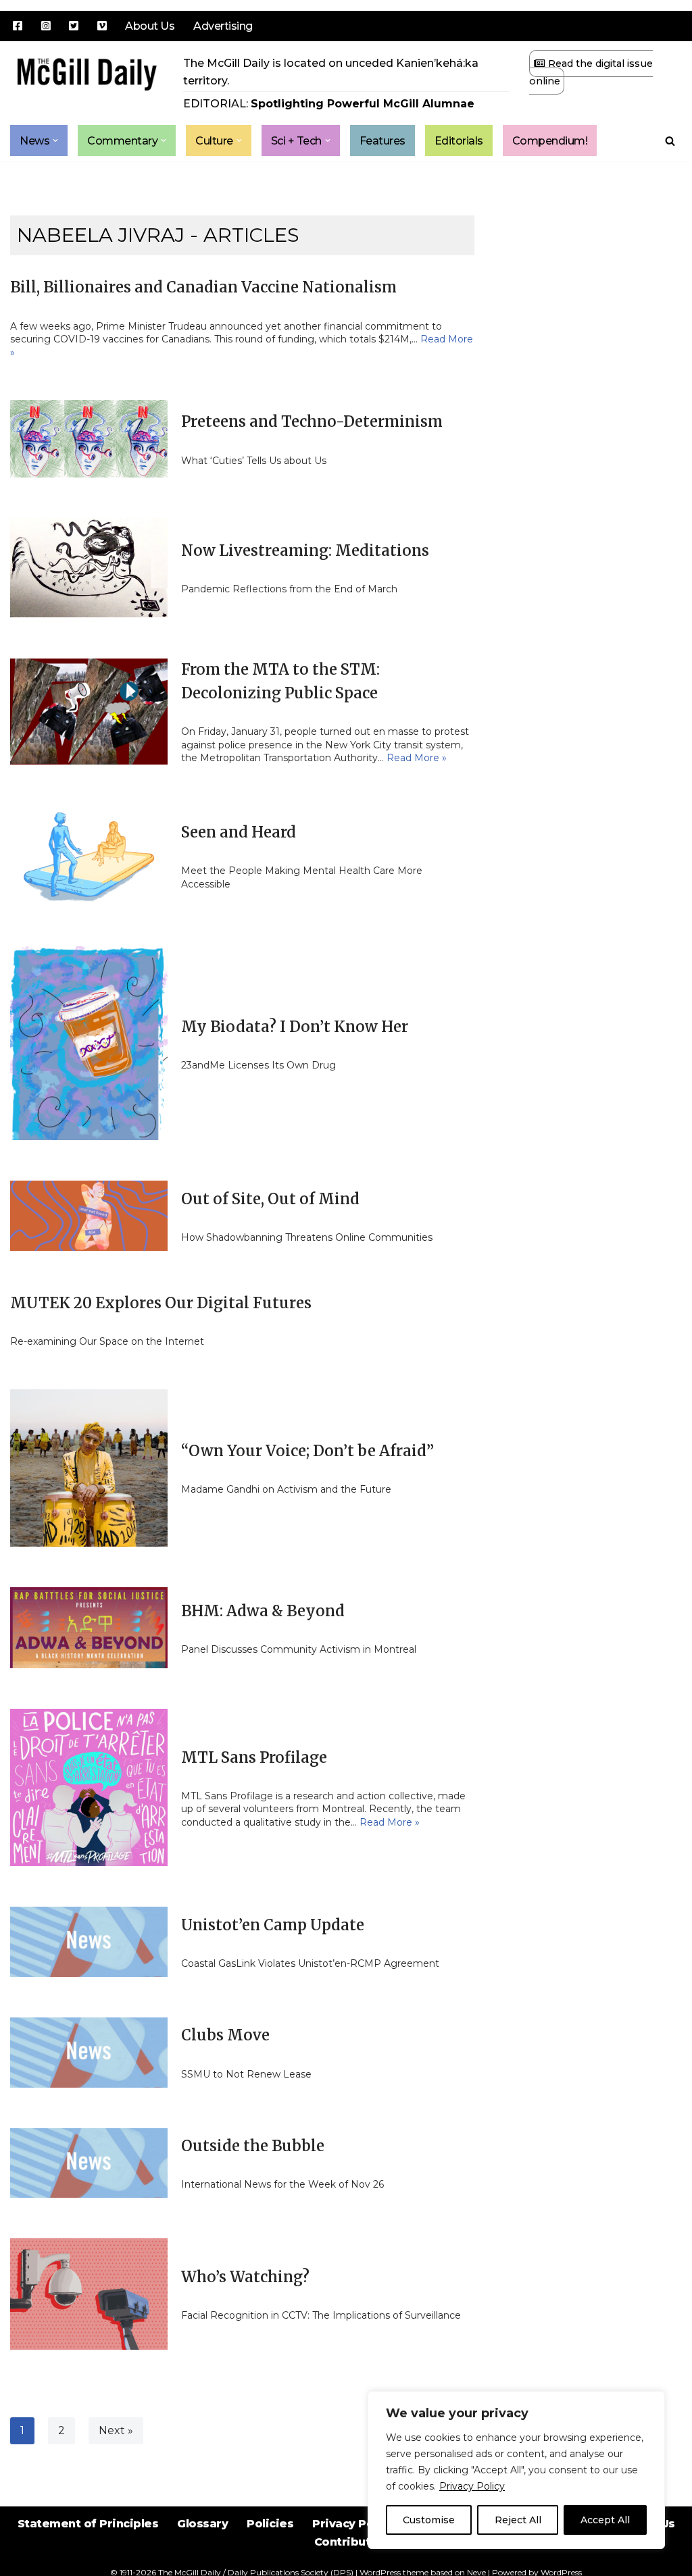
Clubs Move (225, 2035)
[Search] (670, 141)
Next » (116, 2430)
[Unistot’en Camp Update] (89, 1942)
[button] (55, 140)
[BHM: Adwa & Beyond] (89, 1628)
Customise (429, 2520)
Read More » (417, 758)
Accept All (605, 2520)
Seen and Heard (239, 832)
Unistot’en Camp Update (273, 1925)
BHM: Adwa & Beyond (263, 1611)
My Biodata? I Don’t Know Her (295, 1027)
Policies (270, 2524)
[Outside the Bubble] (89, 2163)
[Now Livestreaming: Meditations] (89, 568)
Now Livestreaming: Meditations (305, 550)
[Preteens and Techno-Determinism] (89, 439)
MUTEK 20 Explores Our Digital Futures (161, 1303)
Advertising (223, 26)
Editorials (459, 141)
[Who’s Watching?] (89, 2294)
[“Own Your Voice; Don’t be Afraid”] (89, 1468)
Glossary (202, 2524)
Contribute (346, 2542)
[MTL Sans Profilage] (89, 1787)
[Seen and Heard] (89, 856)
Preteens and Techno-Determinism (312, 421)
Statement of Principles (88, 2524)
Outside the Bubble (253, 2146)
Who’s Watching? (245, 2277)
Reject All (518, 2520)
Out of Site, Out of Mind (270, 1199)
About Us (150, 26)
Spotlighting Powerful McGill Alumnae (363, 104)
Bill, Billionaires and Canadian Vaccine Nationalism (203, 287)
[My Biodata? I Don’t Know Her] (89, 1043)
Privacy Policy (472, 2486)
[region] (516, 2470)
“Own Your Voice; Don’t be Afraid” (307, 1451)
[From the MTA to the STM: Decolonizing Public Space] (89, 712)
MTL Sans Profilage (254, 1757)
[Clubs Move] (89, 2053)
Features (382, 141)
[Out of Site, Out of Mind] (89, 1216)
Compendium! (550, 141)
